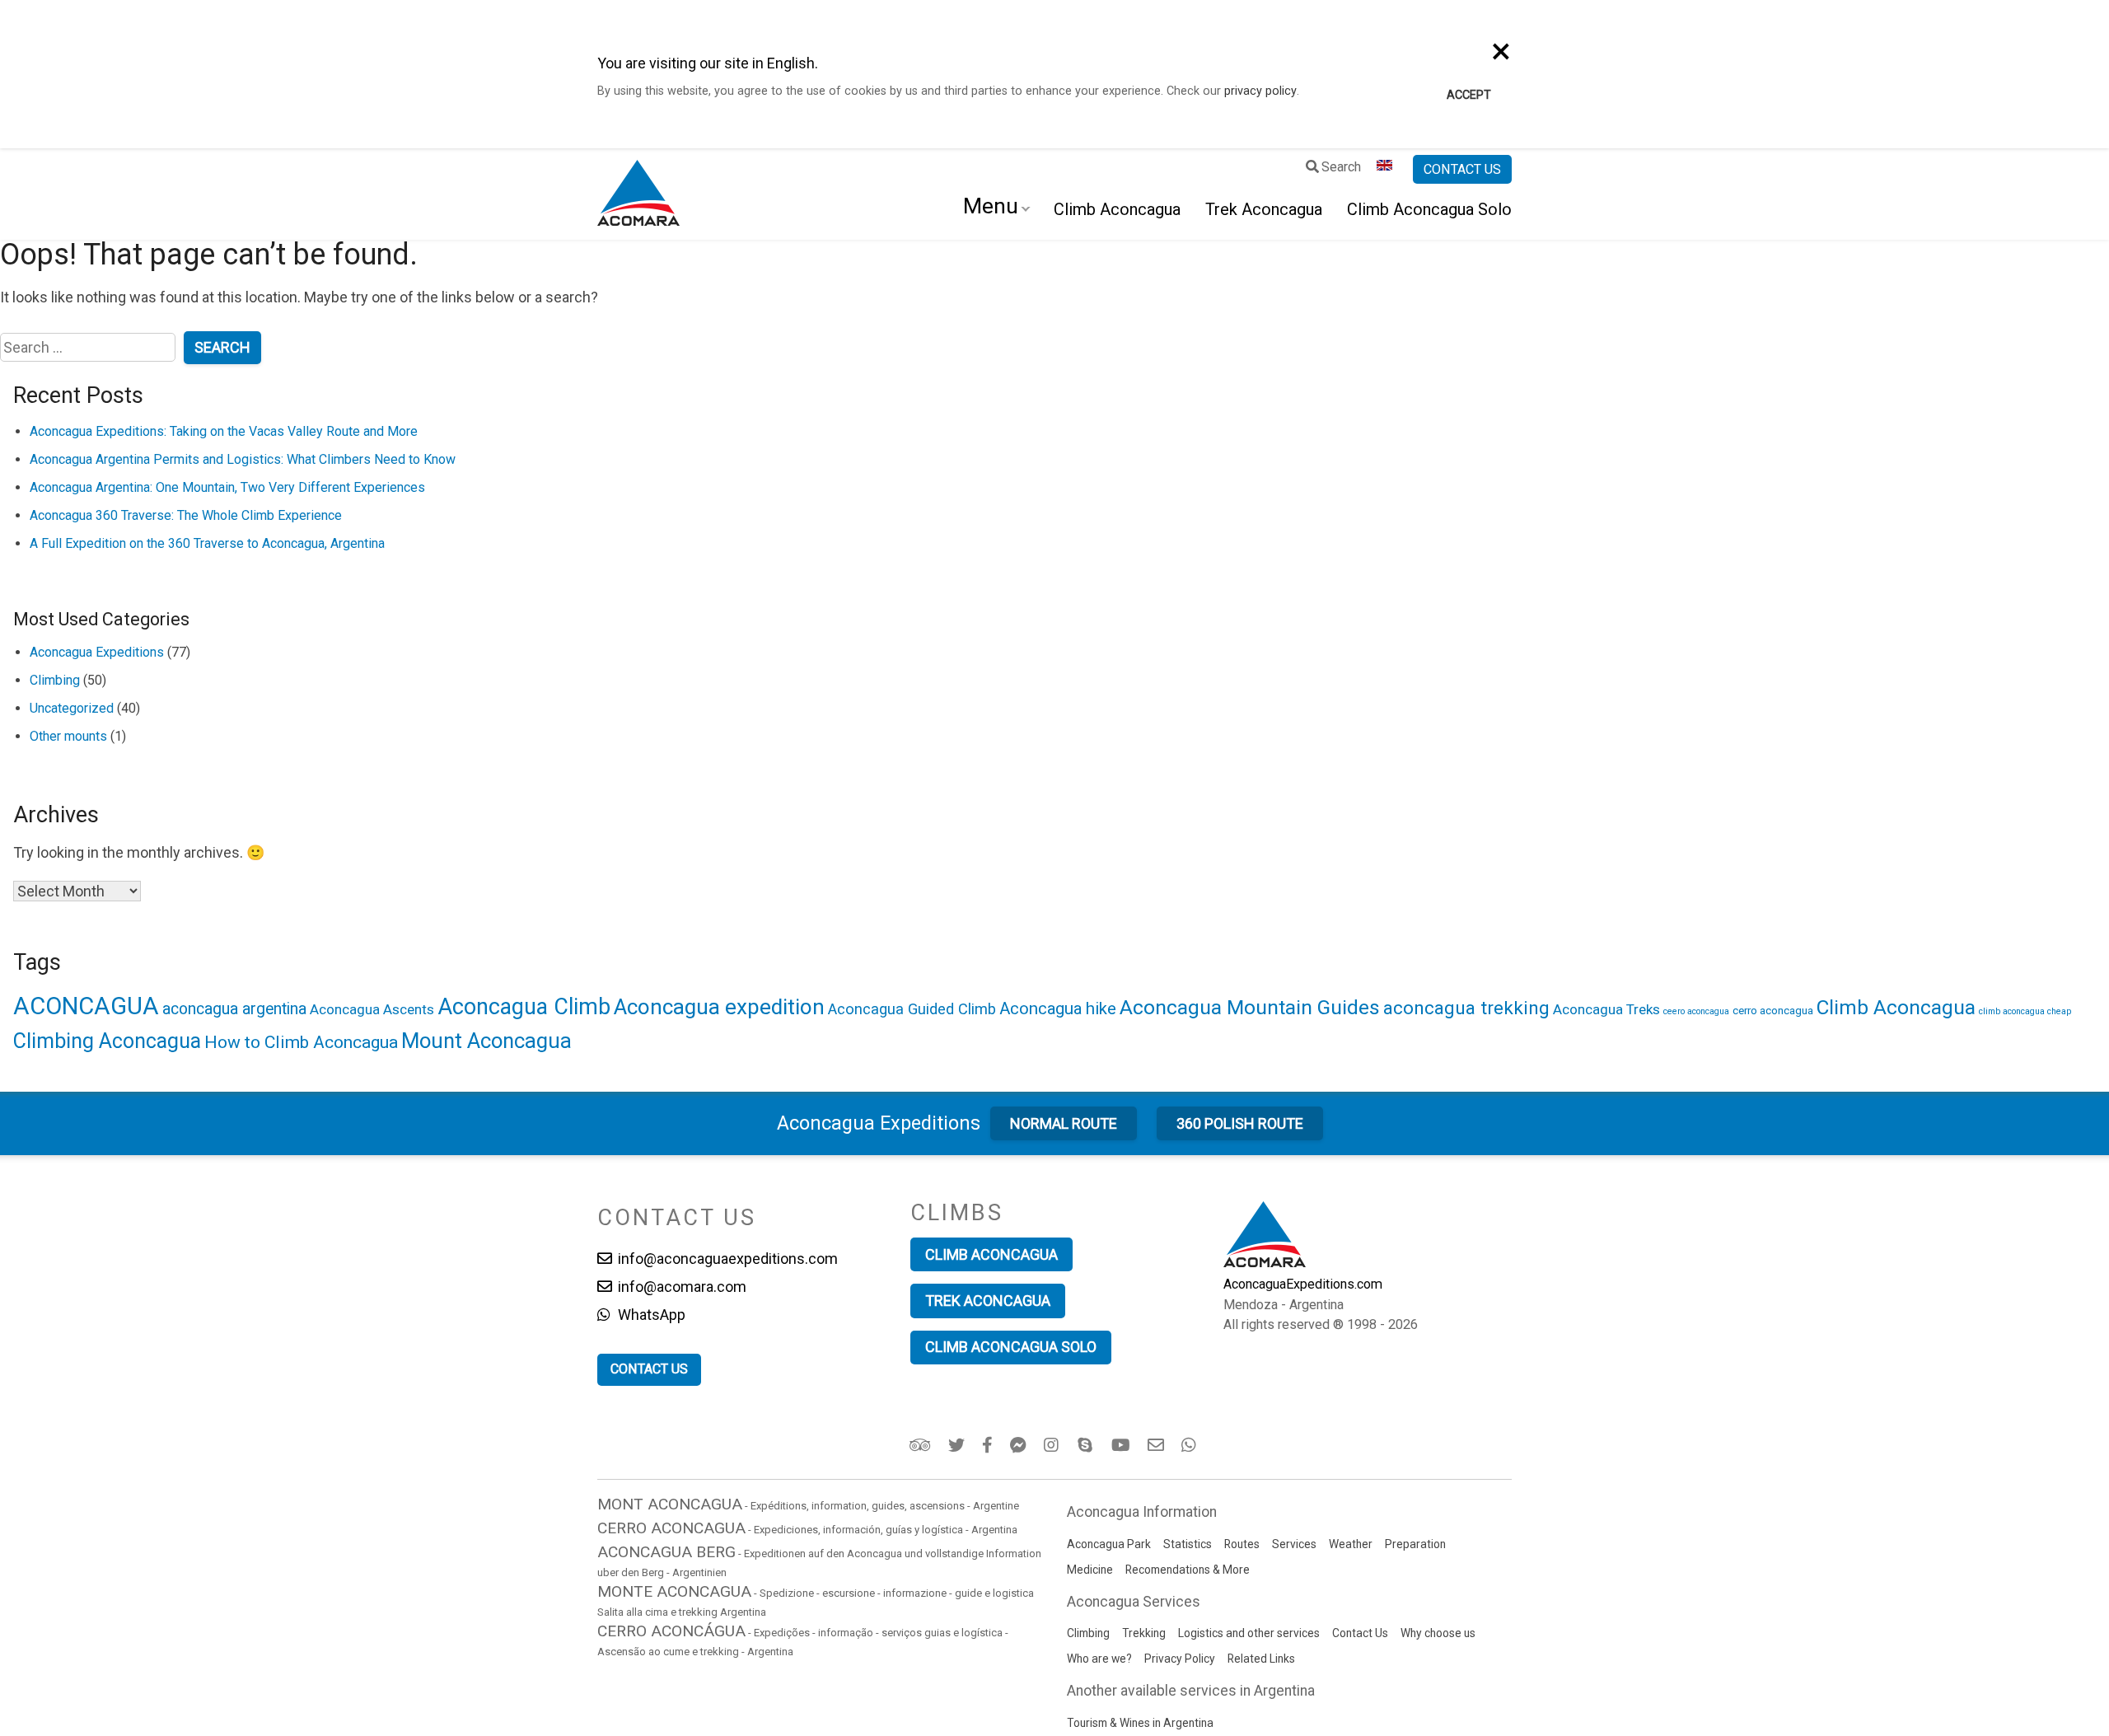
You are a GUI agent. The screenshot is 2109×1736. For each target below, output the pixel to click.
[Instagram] (1053, 1445)
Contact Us (1360, 1633)
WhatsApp (650, 1315)
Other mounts (68, 736)
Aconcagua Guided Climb (912, 1009)
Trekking (1144, 1633)
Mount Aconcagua (486, 1041)
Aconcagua (879, 1123)
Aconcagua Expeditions (97, 652)
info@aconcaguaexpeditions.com (726, 1259)
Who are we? (1099, 1659)
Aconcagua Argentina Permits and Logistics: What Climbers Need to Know (243, 459)
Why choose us (1438, 1633)
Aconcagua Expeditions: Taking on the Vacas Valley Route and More (224, 431)
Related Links (1261, 1659)
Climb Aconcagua (1117, 209)
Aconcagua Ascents (372, 1009)
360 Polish (1240, 1123)
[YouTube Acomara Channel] (1122, 1445)
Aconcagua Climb (524, 1007)
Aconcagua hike (1058, 1008)
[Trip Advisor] (921, 1445)
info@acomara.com (680, 1287)
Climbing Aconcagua (107, 1041)
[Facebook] (989, 1445)
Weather (1351, 1544)
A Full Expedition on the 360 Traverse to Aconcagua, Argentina (207, 543)
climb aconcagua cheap (2025, 1011)
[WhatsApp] (1191, 1445)
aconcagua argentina (234, 1009)
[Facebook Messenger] (1019, 1445)
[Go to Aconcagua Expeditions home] (638, 194)
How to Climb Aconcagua (301, 1042)
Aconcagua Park (1109, 1544)
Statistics (1188, 1544)
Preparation (1415, 1544)
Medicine (1090, 1570)
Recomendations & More (1188, 1570)
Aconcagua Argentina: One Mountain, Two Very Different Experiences (227, 487)
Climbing (55, 680)
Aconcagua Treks (1606, 1009)
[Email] (1157, 1445)
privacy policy (1260, 91)
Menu (991, 206)
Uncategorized (72, 708)
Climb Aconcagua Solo (1429, 209)
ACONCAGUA (86, 1006)
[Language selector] (1387, 170)
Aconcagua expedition (719, 1007)
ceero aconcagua (1696, 1011)
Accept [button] (1469, 95)
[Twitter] (958, 1445)
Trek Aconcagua (1264, 209)
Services (1294, 1544)
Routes (1242, 1544)
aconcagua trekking (1466, 1008)
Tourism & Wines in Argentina (1140, 1723)
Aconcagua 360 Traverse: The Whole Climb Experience (186, 515)
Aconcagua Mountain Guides (1250, 1007)
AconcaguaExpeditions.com (1303, 1284)
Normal (1064, 1123)
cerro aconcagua (1773, 1010)
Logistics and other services (1249, 1633)
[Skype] (1087, 1445)
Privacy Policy (1180, 1659)
